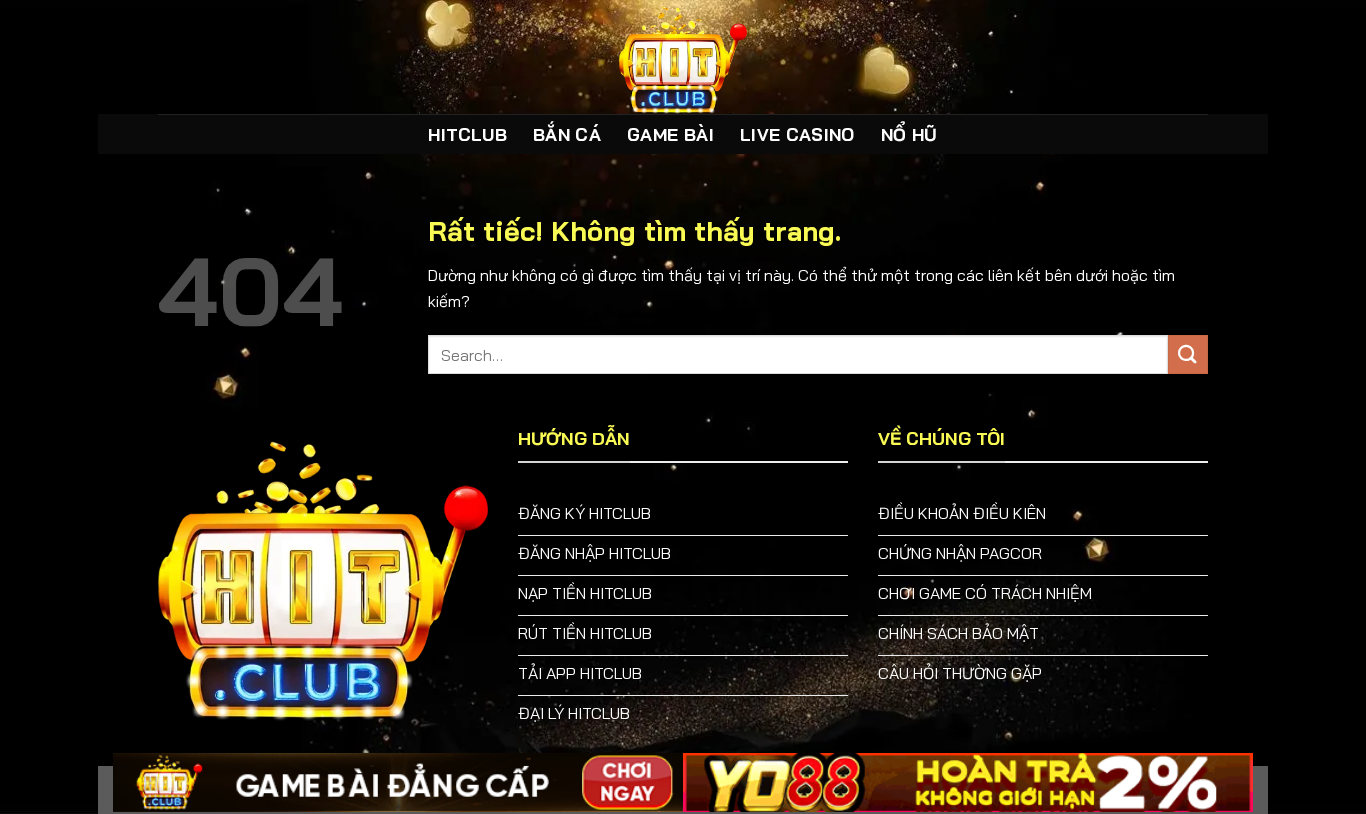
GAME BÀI (670, 134)
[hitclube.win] (683, 57)
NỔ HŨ (909, 134)
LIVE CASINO (797, 134)
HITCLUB (467, 134)
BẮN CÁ (567, 134)
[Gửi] (1188, 354)
